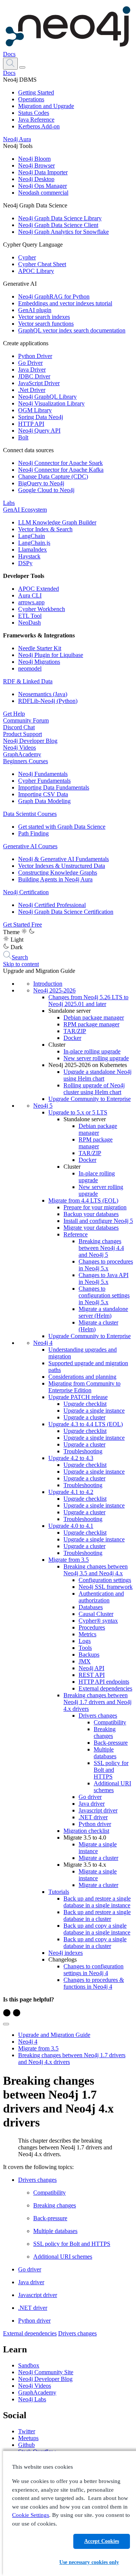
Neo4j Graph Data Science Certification (66, 912)
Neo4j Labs (32, 2399)
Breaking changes (105, 1732)
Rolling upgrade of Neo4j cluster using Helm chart (94, 1089)
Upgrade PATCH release (78, 1397)
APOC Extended (39, 589)
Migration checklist (86, 1831)
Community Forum (26, 720)
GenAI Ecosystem (25, 510)
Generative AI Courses (30, 846)
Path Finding (33, 833)
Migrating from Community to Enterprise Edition (84, 1387)
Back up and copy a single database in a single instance (97, 1929)
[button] (10, 63)
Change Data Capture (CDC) (53, 476)
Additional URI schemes (112, 1787)
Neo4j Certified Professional (52, 905)
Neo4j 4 (43, 1343)
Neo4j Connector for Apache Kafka (61, 470)
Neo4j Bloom (34, 159)
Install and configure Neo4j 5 (98, 1221)
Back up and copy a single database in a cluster (95, 1943)
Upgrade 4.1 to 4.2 (71, 1492)
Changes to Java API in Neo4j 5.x (104, 1278)
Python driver (95, 1824)
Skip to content (21, 964)
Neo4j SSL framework (106, 1587)
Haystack (29, 556)
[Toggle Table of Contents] (6, 2024)
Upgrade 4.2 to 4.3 (71, 1458)
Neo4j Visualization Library (51, 403)
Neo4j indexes (66, 1953)
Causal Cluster (96, 1614)
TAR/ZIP (75, 1031)
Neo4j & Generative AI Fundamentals (63, 859)
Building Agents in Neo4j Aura (55, 879)
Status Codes (34, 113)
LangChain (32, 536)
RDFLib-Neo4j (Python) (48, 701)
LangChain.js (34, 543)
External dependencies (105, 1688)
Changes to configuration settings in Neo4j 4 (93, 1970)
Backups (89, 1655)
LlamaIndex (32, 549)
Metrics (87, 1634)
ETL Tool (30, 616)
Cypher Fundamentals (44, 781)
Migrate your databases (91, 1228)
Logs (85, 1641)
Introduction (48, 984)
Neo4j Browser (36, 165)
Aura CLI (30, 595)
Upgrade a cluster (84, 1417)
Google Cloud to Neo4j (46, 490)
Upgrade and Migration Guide (54, 2035)
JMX (85, 1661)
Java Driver (32, 370)
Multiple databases (105, 1753)
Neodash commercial (43, 193)
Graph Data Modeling (44, 801)
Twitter (27, 2431)
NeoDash (29, 623)
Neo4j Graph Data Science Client (58, 225)
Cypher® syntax (98, 1621)
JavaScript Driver (39, 383)
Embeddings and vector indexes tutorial (65, 303)
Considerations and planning (82, 1377)
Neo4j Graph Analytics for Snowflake (63, 232)
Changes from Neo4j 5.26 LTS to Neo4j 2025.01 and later (88, 1001)
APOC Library (36, 271)
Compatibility (110, 1722)
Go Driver (30, 363)
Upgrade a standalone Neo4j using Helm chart (97, 1075)
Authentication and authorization (101, 1597)
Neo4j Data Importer (43, 172)
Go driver (90, 1797)
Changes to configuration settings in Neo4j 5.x (104, 1295)
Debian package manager (94, 1017)
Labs (9, 503)
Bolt (23, 437)
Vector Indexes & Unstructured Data (62, 866)
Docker (72, 1038)
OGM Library (35, 410)
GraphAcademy (22, 754)
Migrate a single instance (98, 1848)
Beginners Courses (25, 761)
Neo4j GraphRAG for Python (54, 296)
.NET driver (93, 1817)
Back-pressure (111, 1743)
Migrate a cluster (98, 1858)
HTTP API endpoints (104, 1682)
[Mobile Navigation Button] (22, 67)
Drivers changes (98, 1716)
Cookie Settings (31, 2515)
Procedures (92, 1627)
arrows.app (31, 602)
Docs (9, 54)
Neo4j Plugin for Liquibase (51, 655)
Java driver (92, 1804)
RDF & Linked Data (28, 681)
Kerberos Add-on (39, 126)
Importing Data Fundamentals (54, 787)
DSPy (25, 563)
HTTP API (31, 424)
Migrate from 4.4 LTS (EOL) (83, 1200)
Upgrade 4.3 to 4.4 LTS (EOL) (86, 1424)
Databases (91, 1607)
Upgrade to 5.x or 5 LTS (78, 1112)
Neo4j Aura (17, 139)
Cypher (27, 257)
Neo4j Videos (19, 748)
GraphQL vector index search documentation (72, 330)
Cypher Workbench (42, 609)
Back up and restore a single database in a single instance (97, 1902)
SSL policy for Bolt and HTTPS (111, 1770)
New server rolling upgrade (96, 1058)
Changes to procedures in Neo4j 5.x (106, 1265)
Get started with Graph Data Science (62, 827)
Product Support (22, 734)
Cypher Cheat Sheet (42, 264)
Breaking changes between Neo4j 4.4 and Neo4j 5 (101, 1248)
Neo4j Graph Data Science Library (60, 218)
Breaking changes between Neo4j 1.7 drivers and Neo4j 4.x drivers (97, 1702)
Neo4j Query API (39, 431)
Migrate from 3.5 (69, 1560)
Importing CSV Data (43, 794)
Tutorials (59, 1892)
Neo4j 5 (43, 1106)
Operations (31, 99)
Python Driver (35, 356)
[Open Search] (10, 64)
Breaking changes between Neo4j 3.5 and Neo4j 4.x (96, 1570)
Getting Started (36, 92)
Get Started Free (22, 924)
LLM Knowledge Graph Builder (57, 522)
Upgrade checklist (85, 1404)
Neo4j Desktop (36, 179)
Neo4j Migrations (39, 662)
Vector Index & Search (45, 529)
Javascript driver (98, 1810)
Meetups (28, 2438)
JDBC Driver (34, 376)
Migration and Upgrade (46, 106)
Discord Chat (19, 727)
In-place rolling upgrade (92, 1051)
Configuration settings (105, 1580)
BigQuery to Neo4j (41, 483)
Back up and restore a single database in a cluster (97, 1915)
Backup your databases (91, 1214)
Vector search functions (46, 324)
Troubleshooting (83, 1451)
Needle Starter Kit (40, 648)
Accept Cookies (102, 2541)
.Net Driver (32, 390)
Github (26, 2445)
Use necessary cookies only (89, 2562)
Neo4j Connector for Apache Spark (60, 463)
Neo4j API (91, 1668)
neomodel (30, 668)
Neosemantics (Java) (43, 694)
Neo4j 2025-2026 (54, 990)
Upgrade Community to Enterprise (90, 1099)
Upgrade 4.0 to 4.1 (71, 1526)
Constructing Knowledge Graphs (58, 873)
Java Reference (36, 120)
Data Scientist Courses (30, 814)
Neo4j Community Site (46, 2372)
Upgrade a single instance (94, 1411)
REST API (92, 1675)
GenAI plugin (35, 310)
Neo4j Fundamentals (43, 774)
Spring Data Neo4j (41, 417)
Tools (85, 1648)
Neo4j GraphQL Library (47, 397)
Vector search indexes (44, 317)
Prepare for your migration (95, 1207)
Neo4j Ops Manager (42, 186)
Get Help (14, 714)
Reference (76, 1234)
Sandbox (29, 2365)
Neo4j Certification (26, 892)
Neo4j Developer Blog (30, 741)
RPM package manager (91, 1024)
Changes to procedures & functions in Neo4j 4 (94, 1983)
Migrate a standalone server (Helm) (103, 1312)
